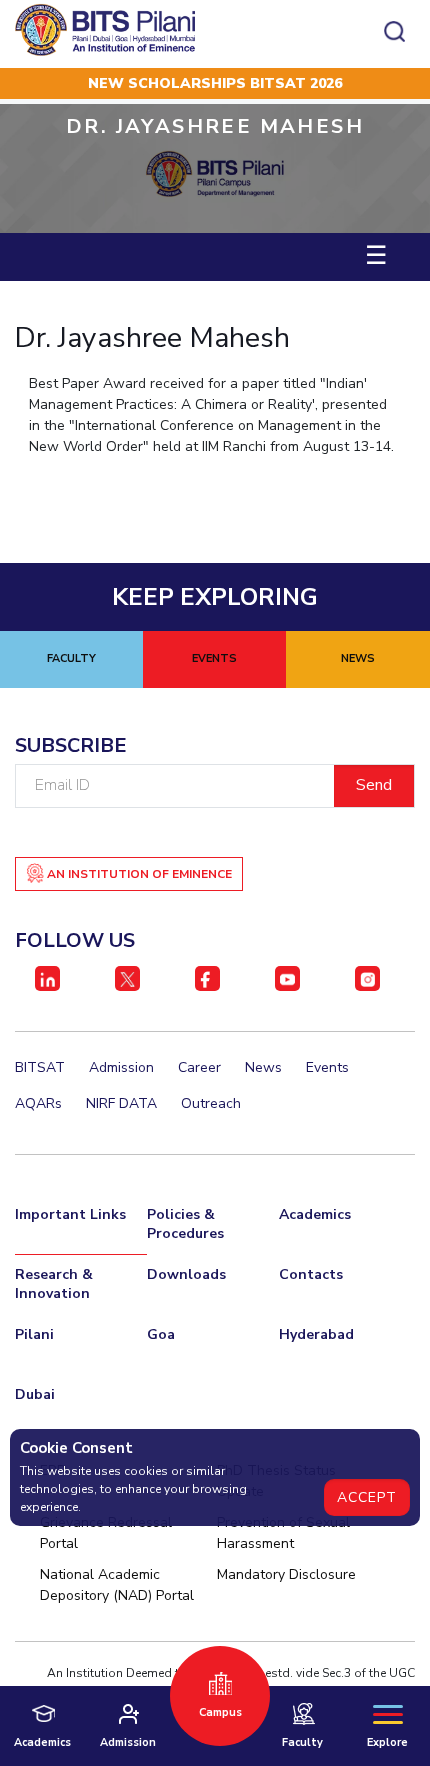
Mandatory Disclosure (286, 1574)
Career (199, 1067)
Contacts (311, 1274)
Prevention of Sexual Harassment (283, 1533)
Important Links (70, 1214)
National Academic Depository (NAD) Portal (117, 1585)
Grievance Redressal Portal (106, 1533)
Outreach (211, 1103)
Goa (161, 1334)
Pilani (34, 1334)
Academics (315, 1214)
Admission (121, 1067)
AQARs (38, 1103)
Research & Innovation (54, 1284)
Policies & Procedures (185, 1224)
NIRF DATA (121, 1103)
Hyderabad (316, 1334)
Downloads (186, 1274)
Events (327, 1067)
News (263, 1067)
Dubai (35, 1394)
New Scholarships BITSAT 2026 (215, 83)
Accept (367, 1497)
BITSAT (40, 1067)
